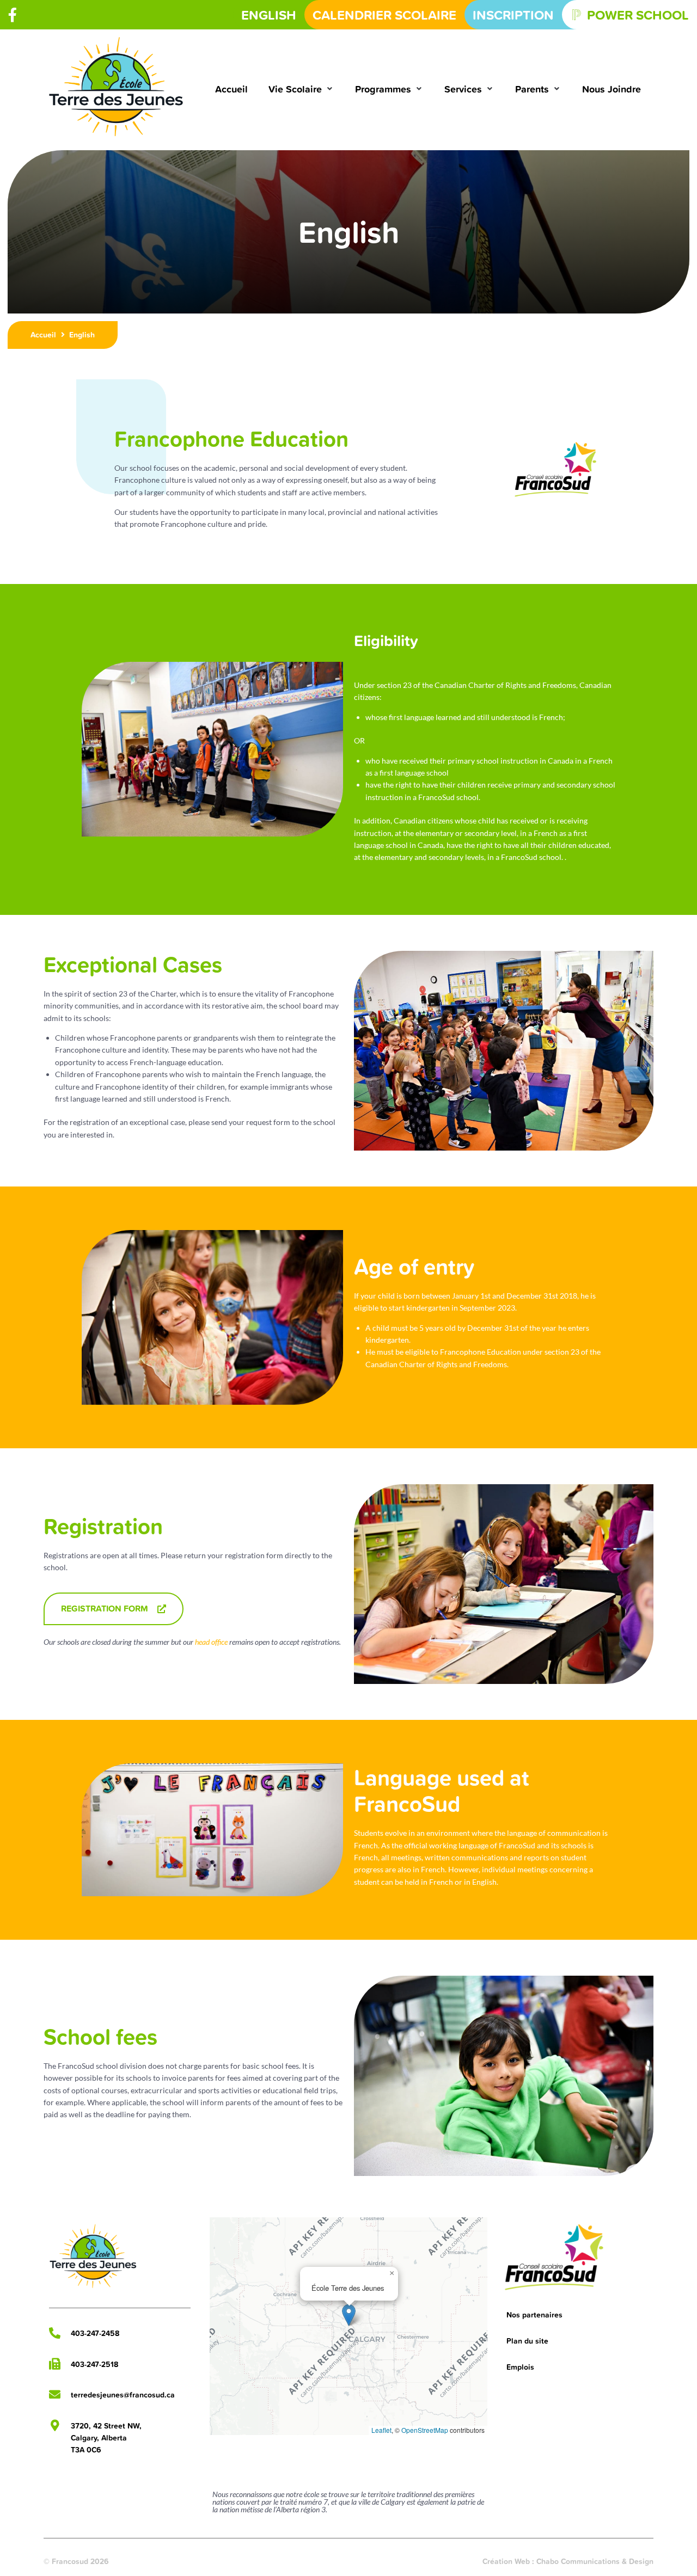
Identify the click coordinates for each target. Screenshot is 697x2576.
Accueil (43, 335)
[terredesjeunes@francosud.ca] (55, 2394)
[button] (301, 89)
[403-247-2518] (55, 2364)
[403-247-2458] (55, 2333)
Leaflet (381, 2430)
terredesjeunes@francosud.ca (123, 2395)
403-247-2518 (94, 2364)
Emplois (520, 2367)
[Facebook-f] (13, 15)
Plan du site (527, 2341)
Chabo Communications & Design (595, 2561)
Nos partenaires (534, 2315)
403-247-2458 (95, 2333)
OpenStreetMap (425, 2430)
